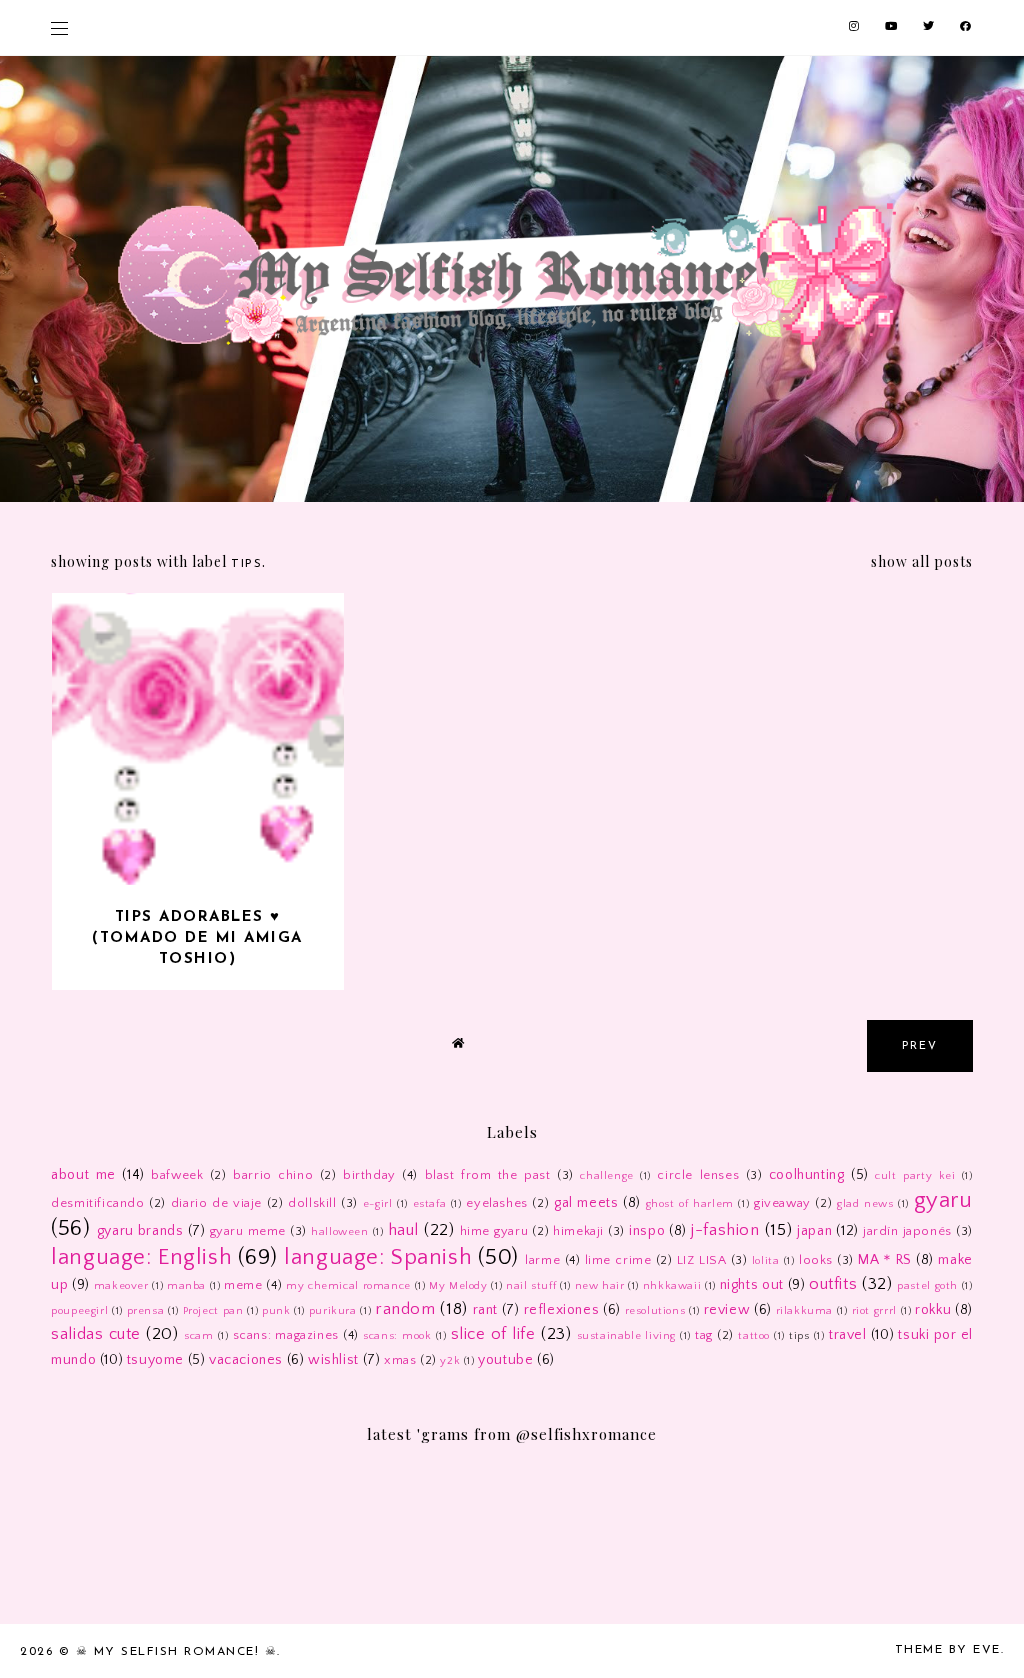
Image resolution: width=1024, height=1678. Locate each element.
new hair (600, 1286)
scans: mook (397, 1336)
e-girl (378, 1204)
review (727, 1310)
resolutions (655, 1311)
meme (243, 1285)
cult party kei (915, 1176)
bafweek (177, 1175)
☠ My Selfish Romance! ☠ (177, 1652)
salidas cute (96, 1334)
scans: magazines (286, 1335)
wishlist (333, 1360)
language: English (141, 1257)
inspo (647, 1231)
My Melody (458, 1286)
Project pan (213, 1311)
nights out (752, 1285)
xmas (400, 1360)
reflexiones (562, 1310)
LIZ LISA (702, 1260)
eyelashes (496, 1203)
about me (83, 1175)
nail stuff (531, 1286)
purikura (333, 1311)
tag (704, 1335)
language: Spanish (378, 1257)
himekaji (578, 1231)
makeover (121, 1286)
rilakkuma (804, 1311)
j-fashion (725, 1230)
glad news (865, 1204)
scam (198, 1336)
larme (542, 1260)
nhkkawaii (672, 1286)
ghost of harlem (690, 1204)
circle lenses (698, 1175)
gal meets (586, 1203)
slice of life (493, 1334)
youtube (505, 1360)
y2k (450, 1361)
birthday (369, 1175)
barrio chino (273, 1175)
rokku (933, 1310)
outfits (833, 1284)
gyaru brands (140, 1231)
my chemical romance (348, 1286)
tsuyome (155, 1360)
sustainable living (626, 1336)
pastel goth (927, 1286)
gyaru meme (248, 1231)
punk (276, 1311)
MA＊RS (884, 1260)
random (405, 1309)
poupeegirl (79, 1311)
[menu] (59, 27)
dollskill (312, 1203)
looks (816, 1260)
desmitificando (97, 1203)
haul (403, 1230)
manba (186, 1286)
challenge (606, 1176)
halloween (339, 1232)
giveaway (782, 1203)
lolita (766, 1261)
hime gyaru (494, 1231)
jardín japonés (907, 1231)
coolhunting (807, 1175)
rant (485, 1310)
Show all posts (922, 561)
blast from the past (488, 1175)
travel (848, 1335)
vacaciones (246, 1360)
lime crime (618, 1260)
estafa (430, 1204)
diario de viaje (216, 1203)
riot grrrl (874, 1311)
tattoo (754, 1336)
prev (920, 1046)
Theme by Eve (948, 1650)
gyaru (943, 1200)
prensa (146, 1311)
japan (814, 1231)
